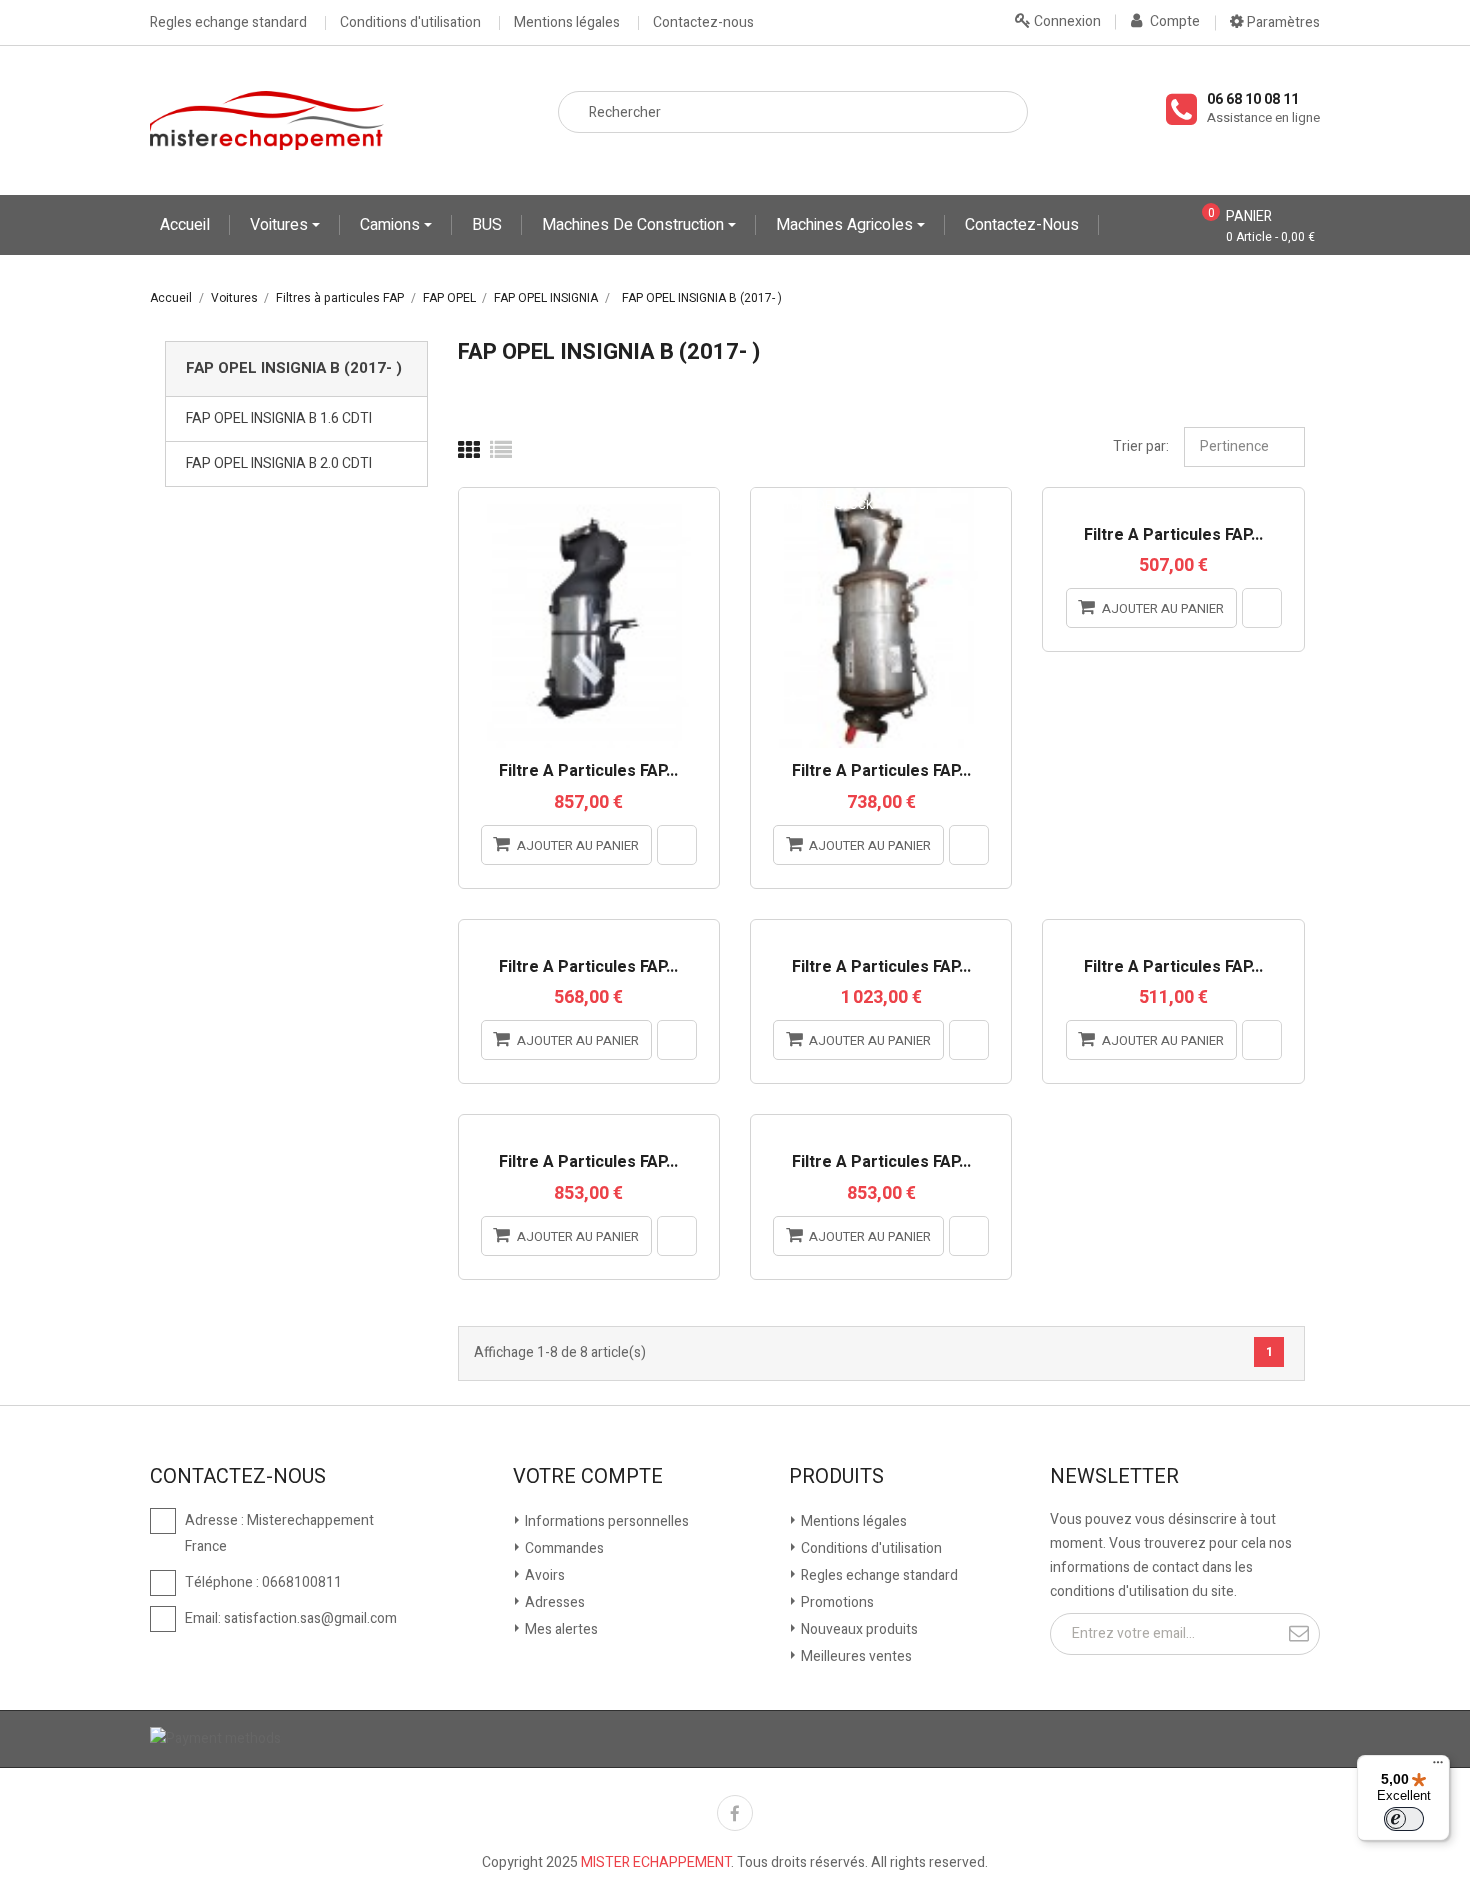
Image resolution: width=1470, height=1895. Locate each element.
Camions (392, 225)
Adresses (553, 1602)
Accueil (185, 225)
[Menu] (1438, 1767)
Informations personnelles (605, 1521)
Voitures (281, 225)
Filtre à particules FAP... (588, 772)
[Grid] (469, 451)
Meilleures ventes (855, 1656)
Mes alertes (560, 1629)
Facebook (735, 1813)
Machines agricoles (846, 225)
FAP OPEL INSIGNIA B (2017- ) (294, 368)
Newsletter (1114, 1477)
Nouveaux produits (858, 1629)
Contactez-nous (703, 23)
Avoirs (543, 1575)
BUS (487, 225)
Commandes (563, 1548)
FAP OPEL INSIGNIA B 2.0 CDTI (279, 463)
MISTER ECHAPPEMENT (656, 1862)
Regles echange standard (228, 23)
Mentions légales (567, 23)
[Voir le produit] (677, 845)
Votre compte (588, 1477)
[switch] (1404, 1819)
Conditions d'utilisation (410, 23)
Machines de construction (635, 225)
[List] (501, 451)
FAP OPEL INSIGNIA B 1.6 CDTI (279, 418)
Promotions (836, 1602)
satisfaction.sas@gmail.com (310, 1618)
